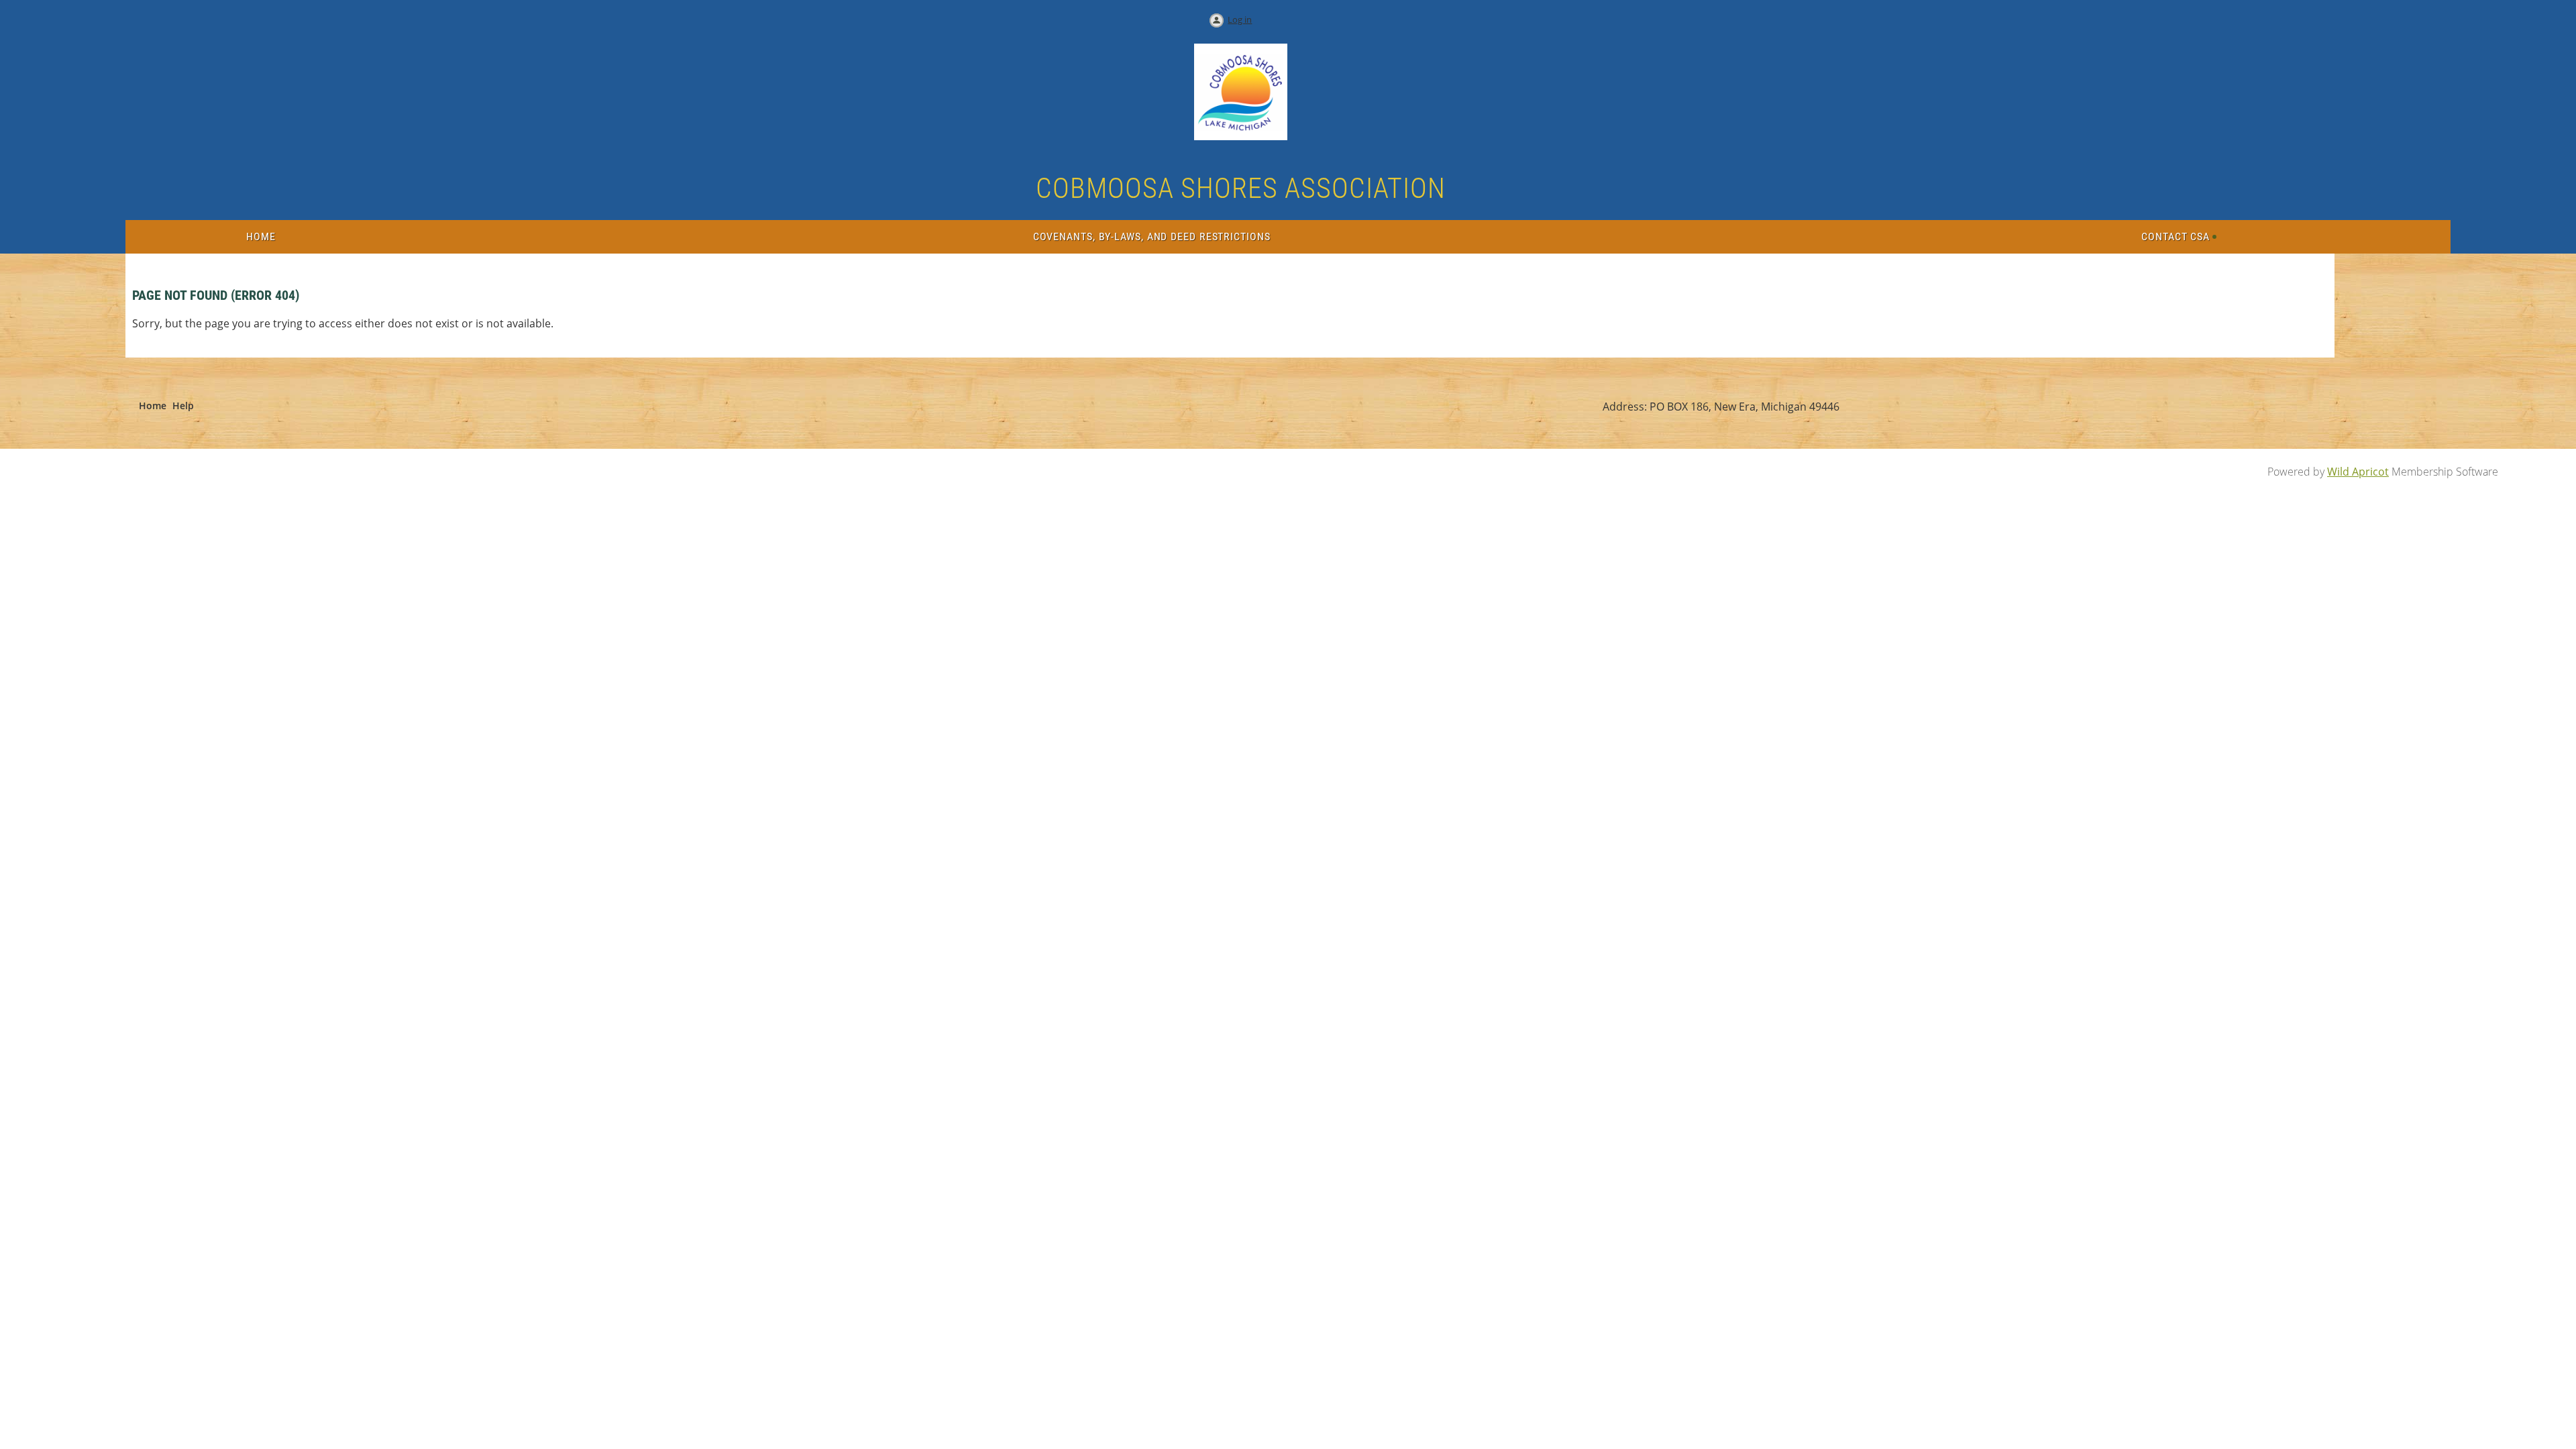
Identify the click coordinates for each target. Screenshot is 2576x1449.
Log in (1240, 19)
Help (183, 406)
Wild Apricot (2358, 472)
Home (153, 406)
